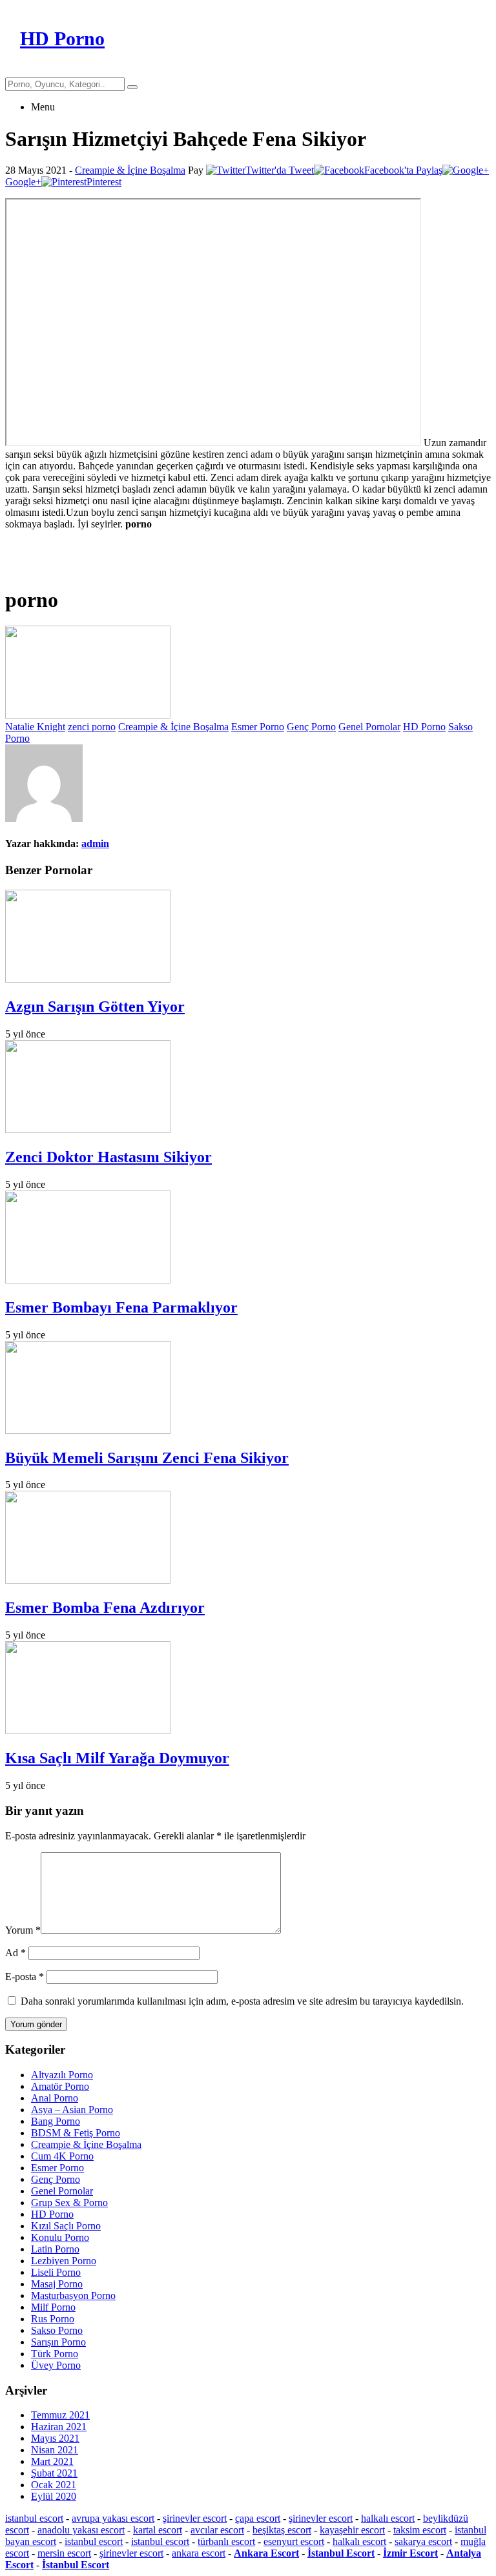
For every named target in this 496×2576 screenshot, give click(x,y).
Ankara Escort (266, 2553)
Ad (15, 1953)
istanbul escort (34, 2518)
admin (95, 843)
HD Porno (424, 727)
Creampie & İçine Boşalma (130, 170)
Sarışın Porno (58, 2342)
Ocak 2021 (54, 2485)
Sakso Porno (57, 2330)
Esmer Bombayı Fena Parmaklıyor (121, 1307)
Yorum (23, 1930)
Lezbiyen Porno (64, 2261)
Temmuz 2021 (60, 2415)
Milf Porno (53, 2307)
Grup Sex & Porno (69, 2203)
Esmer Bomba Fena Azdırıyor (105, 1608)
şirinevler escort (195, 2518)
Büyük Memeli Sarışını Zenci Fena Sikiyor (147, 1458)
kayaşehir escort (352, 2530)
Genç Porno (311, 727)
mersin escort (64, 2553)
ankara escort (199, 2553)
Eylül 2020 (54, 2496)
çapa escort (258, 2518)
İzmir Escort (410, 2553)
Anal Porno (55, 2098)
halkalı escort (388, 2518)
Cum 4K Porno (62, 2156)
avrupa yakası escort (113, 2518)
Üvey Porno (56, 2365)
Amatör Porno (60, 2086)
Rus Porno (53, 2319)
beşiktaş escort (282, 2530)
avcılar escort (217, 2530)
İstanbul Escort (341, 2553)
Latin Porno (55, 2249)
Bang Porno (56, 2121)
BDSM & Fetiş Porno (76, 2133)
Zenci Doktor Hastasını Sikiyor (108, 1157)
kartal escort (158, 2530)
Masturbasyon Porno (73, 2295)
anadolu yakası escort (81, 2530)
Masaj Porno (57, 2284)
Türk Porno (55, 2354)
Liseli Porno (56, 2272)
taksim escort (420, 2530)
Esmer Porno (258, 727)
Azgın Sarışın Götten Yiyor (95, 1007)
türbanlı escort (226, 2541)
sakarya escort (423, 2541)
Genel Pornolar (369, 727)
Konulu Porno (60, 2237)
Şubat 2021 (54, 2473)
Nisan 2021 (55, 2450)
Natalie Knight (35, 727)
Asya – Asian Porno (72, 2110)
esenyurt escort (294, 2541)
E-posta (25, 1977)
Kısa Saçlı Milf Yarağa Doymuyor (117, 1758)
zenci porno (92, 727)
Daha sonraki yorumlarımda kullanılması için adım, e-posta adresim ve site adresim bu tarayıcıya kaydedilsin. (242, 2001)
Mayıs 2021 (55, 2438)
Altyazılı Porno (62, 2075)
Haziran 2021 (59, 2427)
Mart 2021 (52, 2461)
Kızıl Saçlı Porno (66, 2226)
